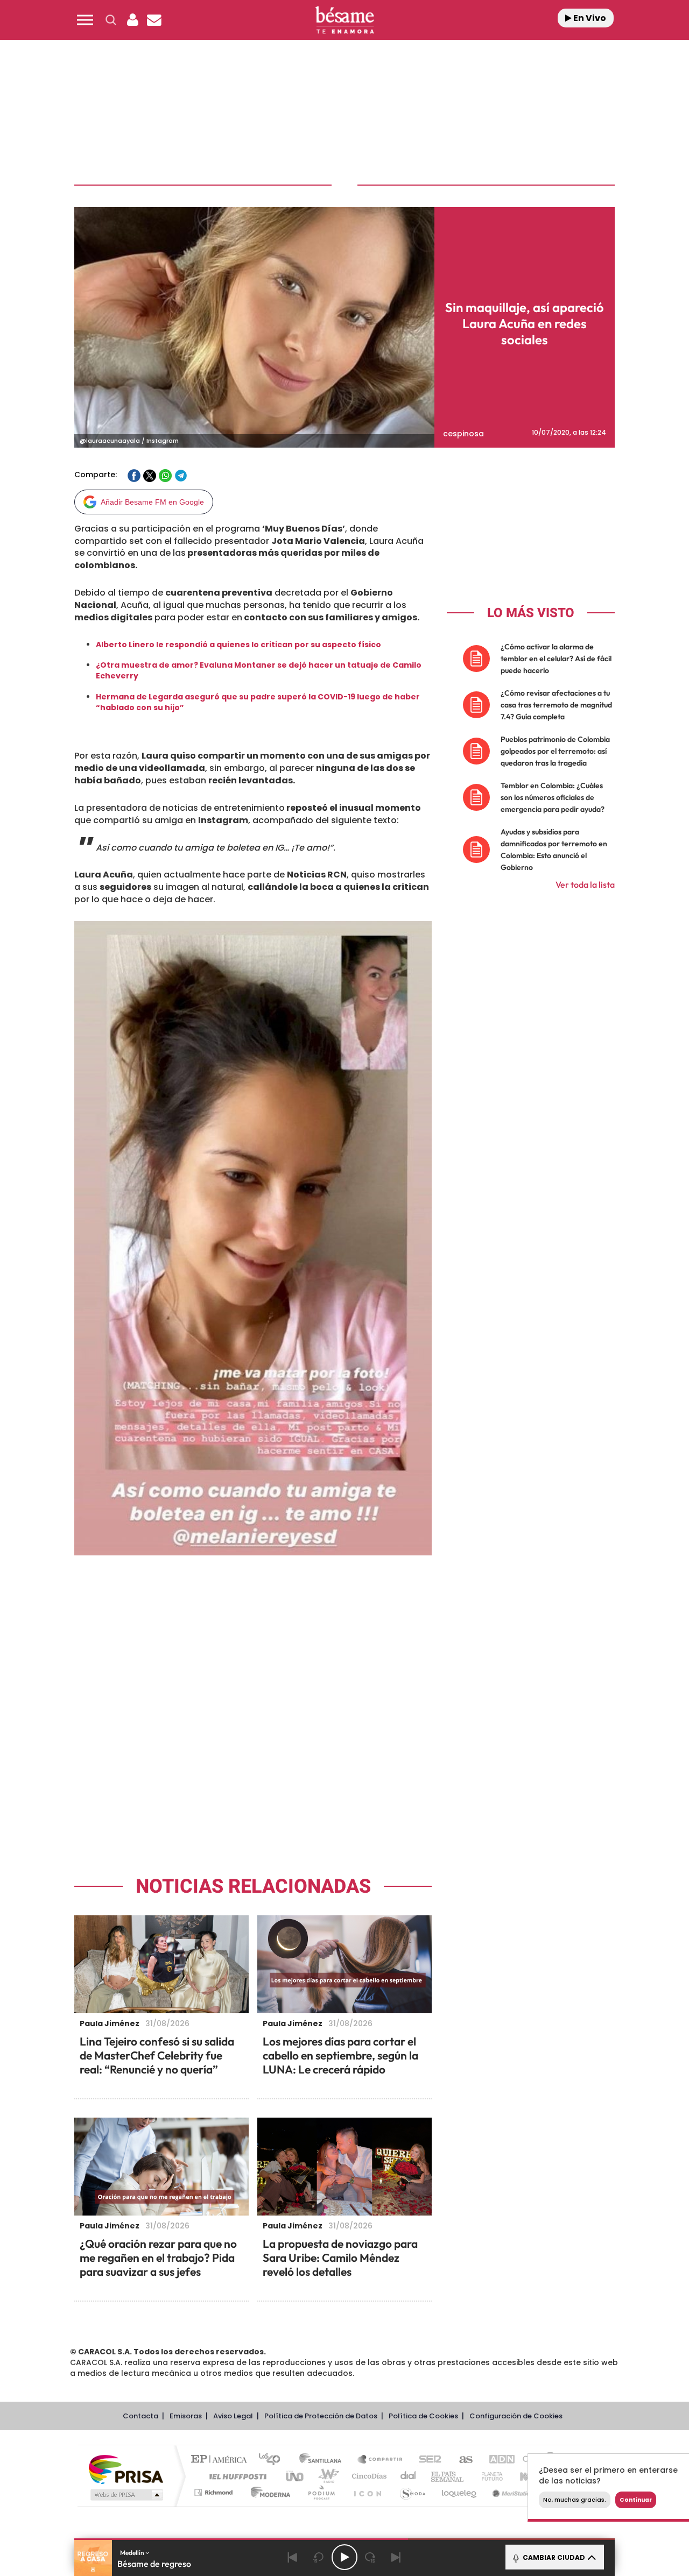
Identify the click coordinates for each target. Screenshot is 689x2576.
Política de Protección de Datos (321, 2416)
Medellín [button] (133, 2553)
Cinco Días (368, 2476)
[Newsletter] (154, 20)
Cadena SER (427, 2460)
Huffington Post (236, 2476)
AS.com (461, 2460)
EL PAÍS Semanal (448, 2476)
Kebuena (526, 2476)
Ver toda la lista (585, 884)
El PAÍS (222, 2460)
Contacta (140, 2416)
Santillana (324, 2460)
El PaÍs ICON (367, 2492)
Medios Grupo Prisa (126, 2495)
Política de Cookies (423, 2416)
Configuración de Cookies (516, 2416)
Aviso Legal (233, 2416)
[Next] (396, 2557)
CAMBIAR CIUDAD (553, 2557)
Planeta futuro (488, 2476)
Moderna (268, 2492)
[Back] (293, 2557)
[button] (85, 20)
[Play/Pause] (344, 2557)
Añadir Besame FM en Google (152, 502)
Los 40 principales (273, 2460)
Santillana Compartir (381, 2460)
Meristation (511, 2492)
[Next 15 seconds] (370, 2557)
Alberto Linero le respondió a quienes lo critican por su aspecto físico (238, 645)
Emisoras (186, 2416)
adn (497, 2460)
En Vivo (589, 18)
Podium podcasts (321, 2492)
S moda (412, 2492)
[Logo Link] (344, 20)
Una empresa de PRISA (126, 2469)
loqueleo (460, 2492)
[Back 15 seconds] (319, 2557)
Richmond (215, 2492)
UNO (296, 2476)
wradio (326, 2476)
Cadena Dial (409, 2476)
